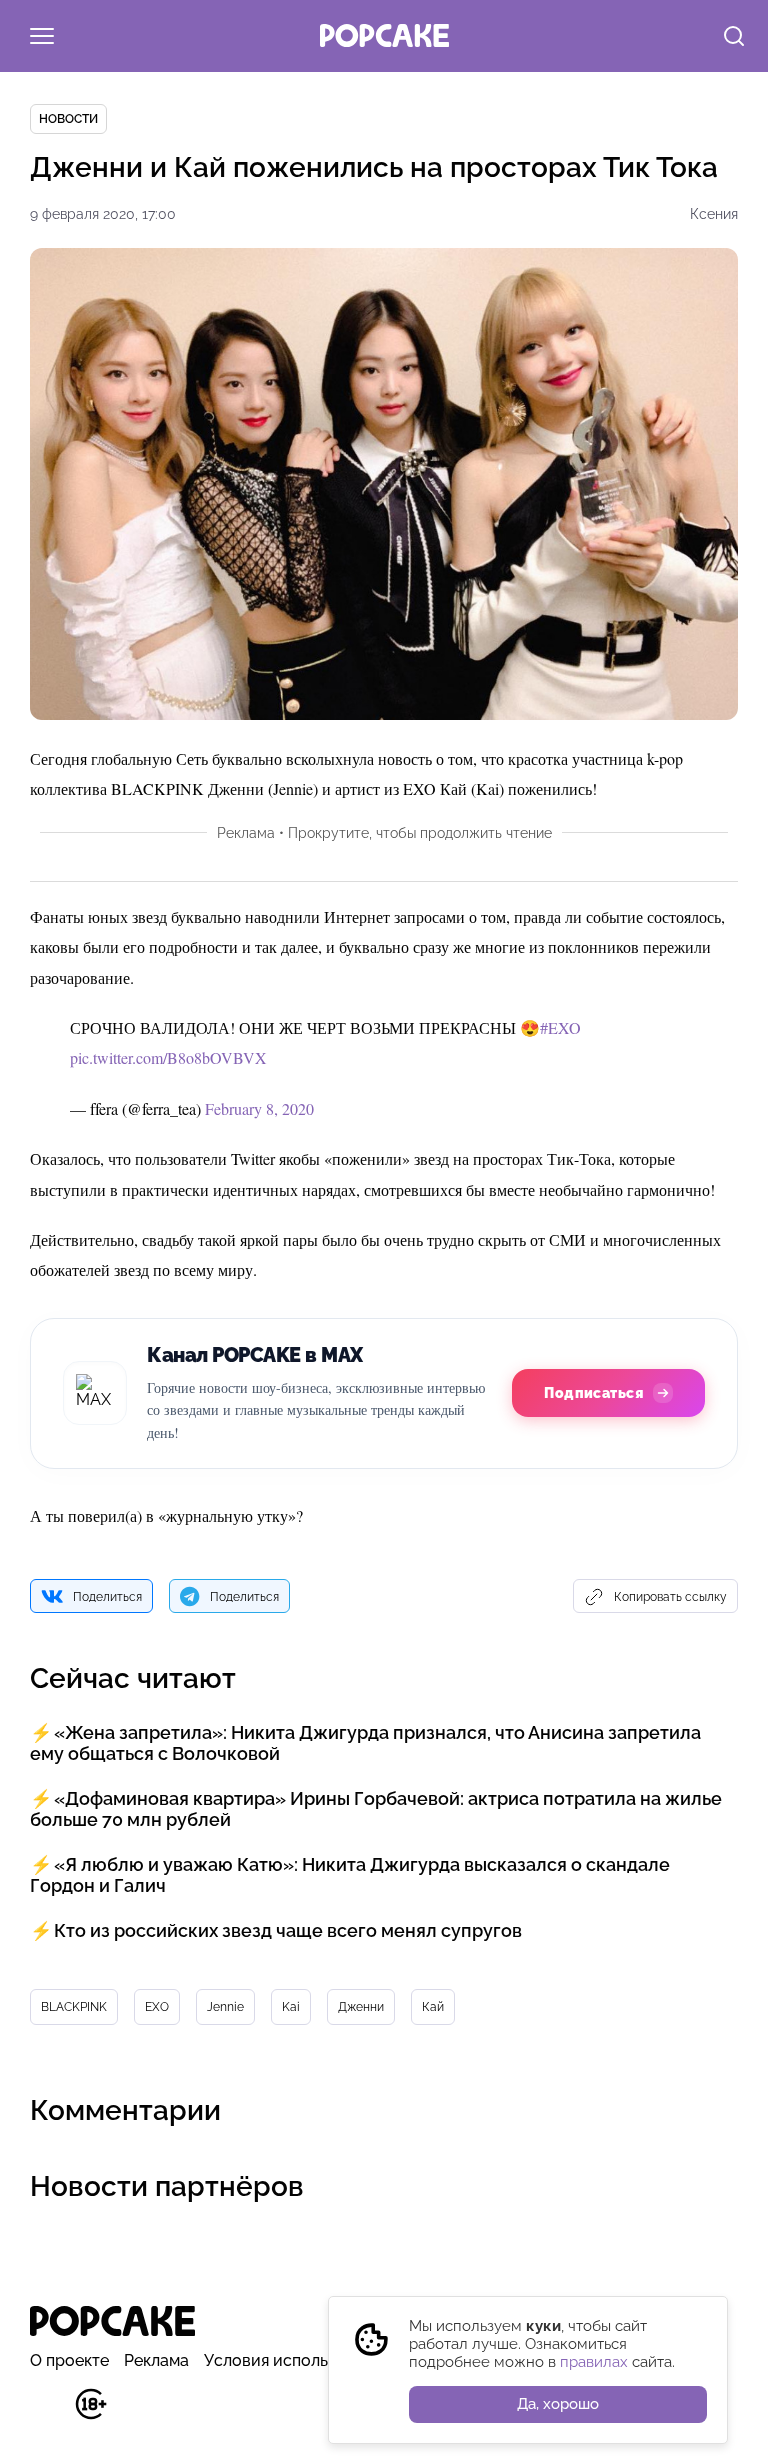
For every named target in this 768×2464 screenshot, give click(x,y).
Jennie (225, 2007)
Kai (291, 2007)
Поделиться (107, 1597)
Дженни (361, 2007)
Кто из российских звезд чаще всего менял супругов (288, 1930)
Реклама (156, 2360)
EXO (157, 2007)
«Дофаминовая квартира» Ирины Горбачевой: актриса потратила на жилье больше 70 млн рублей (376, 1809)
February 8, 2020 (259, 1108)
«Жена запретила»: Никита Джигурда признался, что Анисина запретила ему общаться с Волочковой (365, 1743)
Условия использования (297, 2360)
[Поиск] (734, 38)
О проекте (69, 2360)
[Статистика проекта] (45, 2414)
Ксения (714, 214)
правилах (594, 2362)
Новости (68, 119)
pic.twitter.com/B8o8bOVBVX (168, 1057)
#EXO (560, 1027)
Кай (433, 2007)
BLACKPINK (74, 2007)
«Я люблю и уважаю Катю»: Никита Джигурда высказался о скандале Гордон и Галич (350, 1875)
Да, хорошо (558, 2404)
